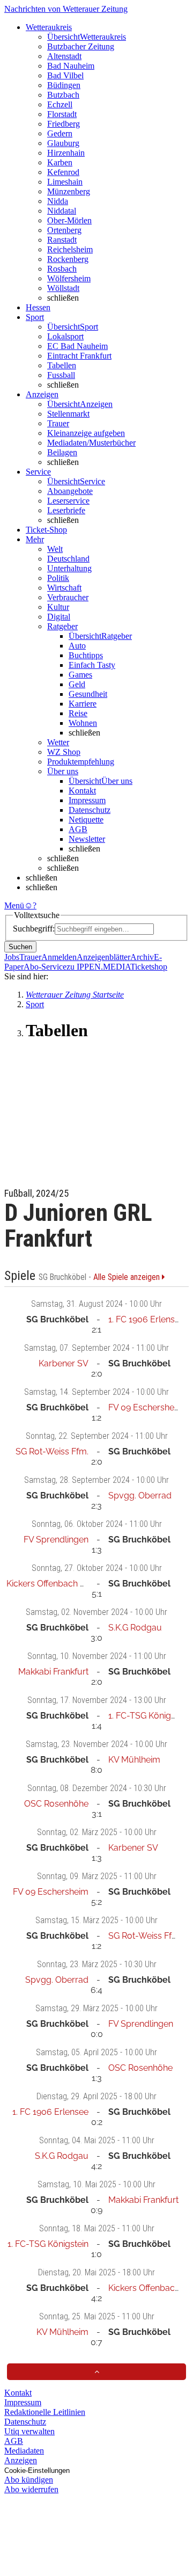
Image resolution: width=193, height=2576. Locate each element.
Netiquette (86, 820)
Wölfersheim (69, 278)
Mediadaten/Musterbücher (91, 443)
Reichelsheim (70, 249)
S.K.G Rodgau (135, 1628)
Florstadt (62, 114)
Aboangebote (70, 491)
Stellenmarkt (68, 414)
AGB (78, 829)
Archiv (142, 957)
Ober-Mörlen (69, 220)
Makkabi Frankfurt (53, 1672)
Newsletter (87, 839)
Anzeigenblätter (103, 957)
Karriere (83, 704)
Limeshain (65, 182)
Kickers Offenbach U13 (51, 1584)
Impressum (87, 800)
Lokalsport (65, 336)
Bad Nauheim (71, 66)
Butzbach (63, 95)
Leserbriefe (66, 510)
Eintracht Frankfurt (79, 356)
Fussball (61, 375)
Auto (77, 646)
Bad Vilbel (65, 75)
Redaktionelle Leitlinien (45, 2412)
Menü (14, 905)
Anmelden (59, 957)
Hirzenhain (66, 153)
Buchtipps (86, 655)
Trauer (58, 423)
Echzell (60, 104)
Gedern (60, 133)
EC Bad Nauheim (77, 346)
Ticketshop (149, 967)
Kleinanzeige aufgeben (86, 433)
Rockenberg (68, 259)
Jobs (12, 957)
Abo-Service (45, 967)
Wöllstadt (63, 288)
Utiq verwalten (29, 2431)
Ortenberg (64, 230)
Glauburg (63, 143)
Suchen (20, 947)
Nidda (58, 201)
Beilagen (62, 452)
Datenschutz (90, 810)
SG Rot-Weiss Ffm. (52, 1451)
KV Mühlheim (134, 1760)
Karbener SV (64, 1363)
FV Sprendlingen (56, 1540)
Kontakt (82, 791)
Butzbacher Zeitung (81, 46)
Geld (77, 684)
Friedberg (64, 124)
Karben (60, 162)
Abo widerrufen (31, 2489)
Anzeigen (21, 2460)
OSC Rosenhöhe (56, 1804)
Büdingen (64, 85)
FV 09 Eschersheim (146, 1407)
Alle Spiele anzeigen (128, 1277)
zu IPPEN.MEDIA (98, 967)
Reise (78, 713)
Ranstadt (62, 240)
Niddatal (62, 211)
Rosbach (62, 269)
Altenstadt (64, 56)
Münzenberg (69, 191)
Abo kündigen (29, 2480)
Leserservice (68, 501)
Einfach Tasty (92, 665)
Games (80, 675)
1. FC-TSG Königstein (149, 1716)
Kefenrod (63, 172)
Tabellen (62, 365)
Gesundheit (88, 694)
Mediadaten (24, 2451)
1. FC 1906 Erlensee (146, 1319)
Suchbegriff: (34, 929)
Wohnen (83, 723)
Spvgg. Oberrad (140, 1496)
